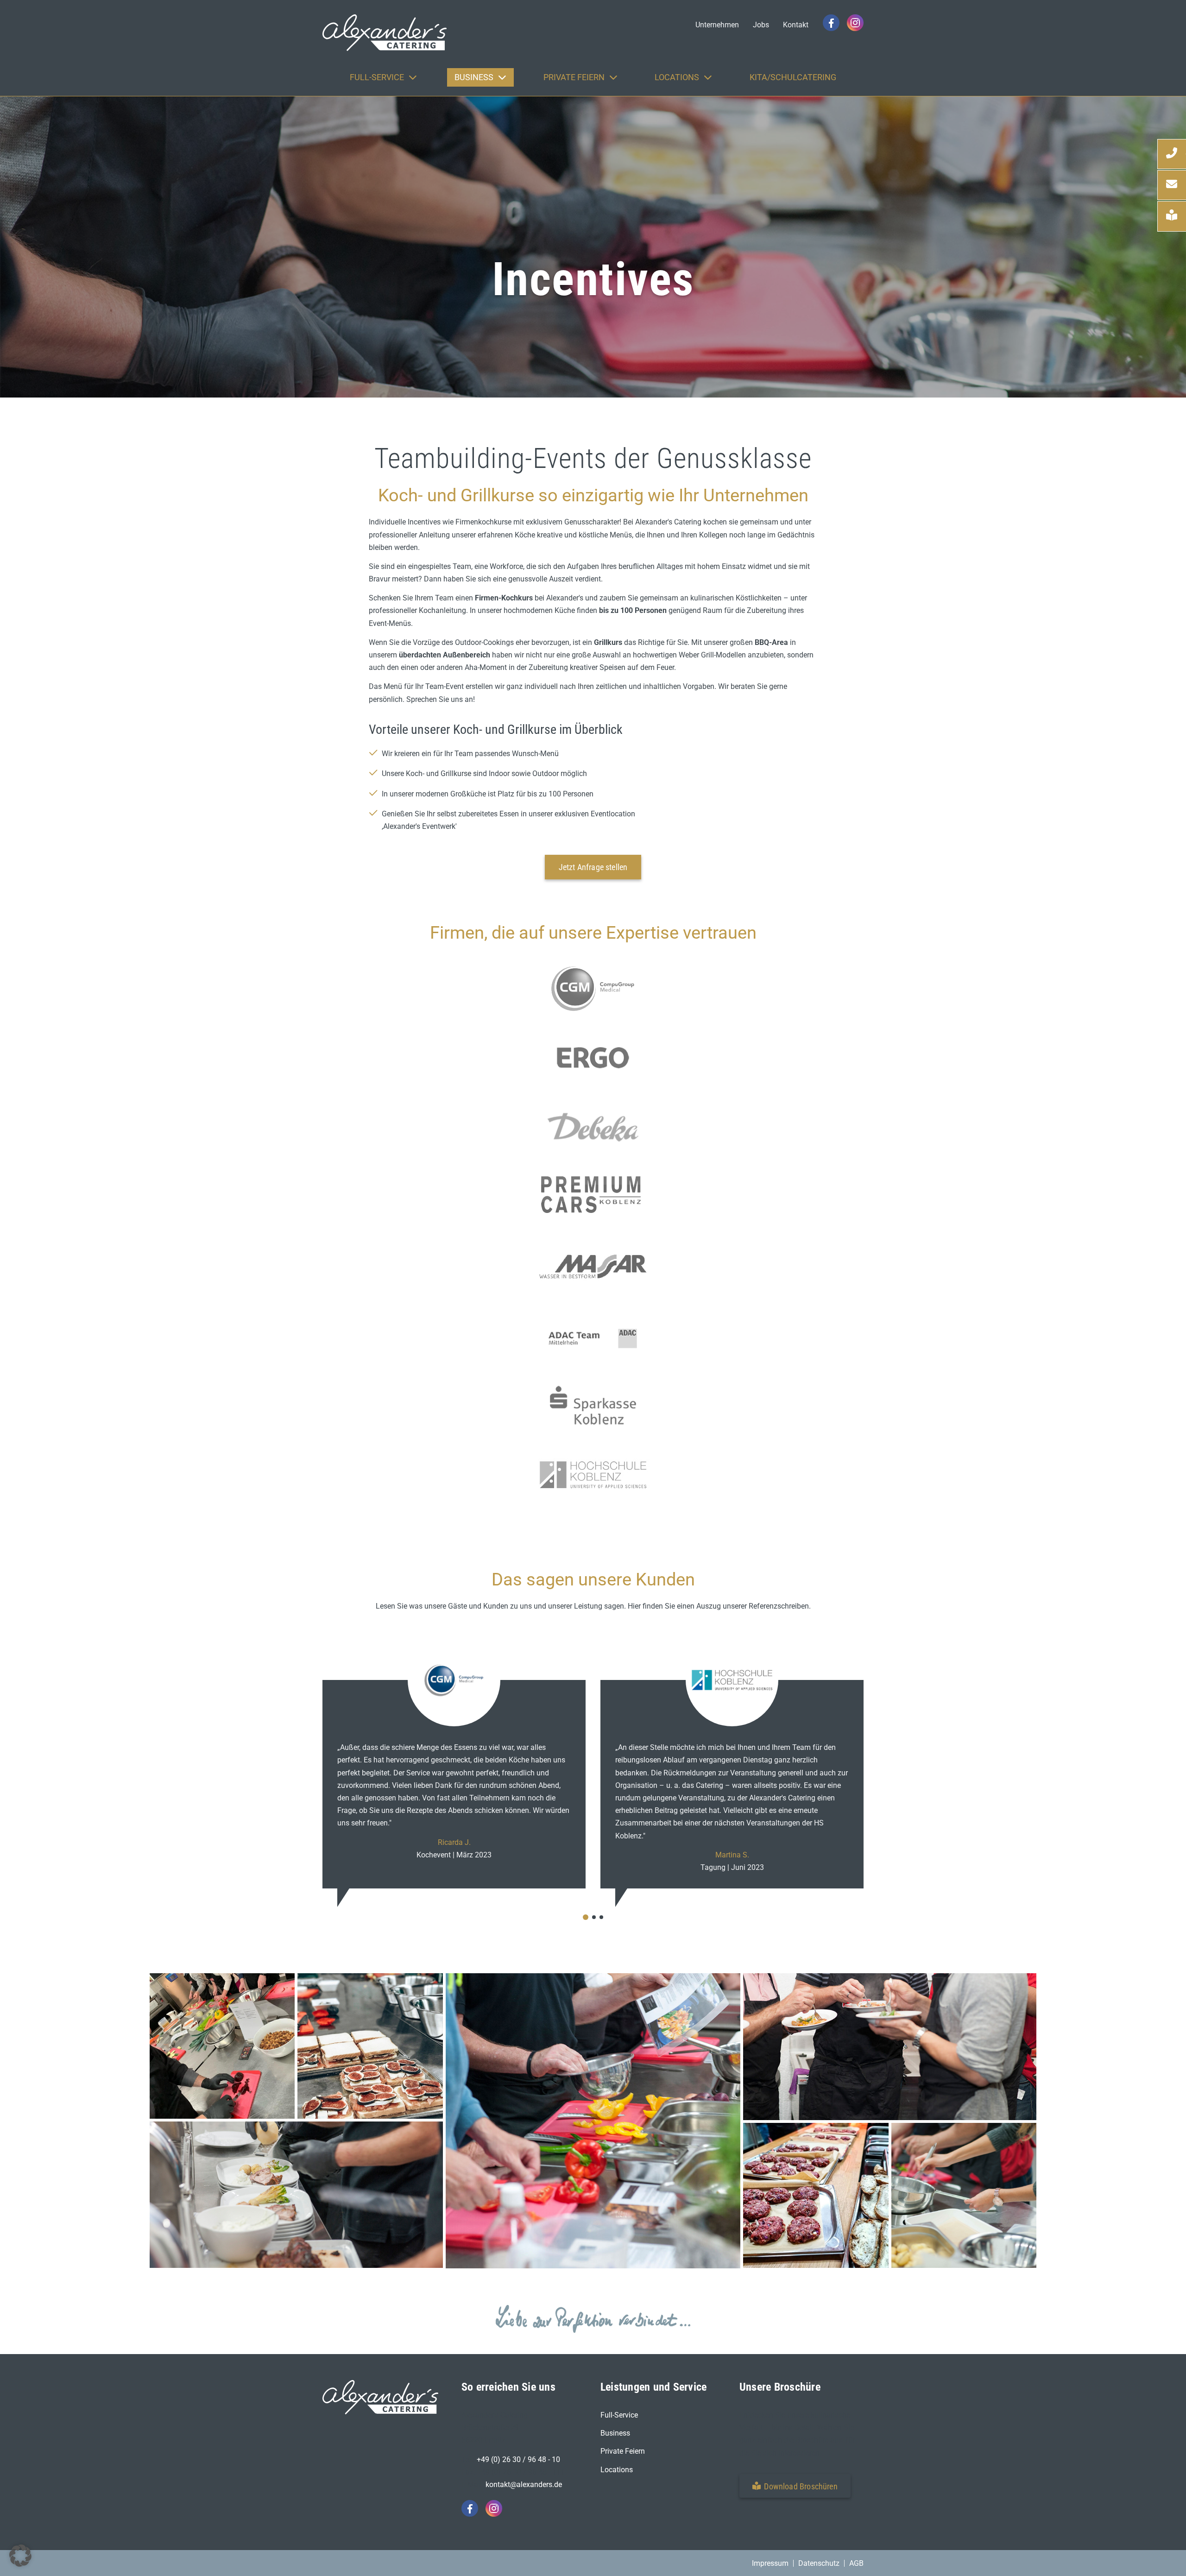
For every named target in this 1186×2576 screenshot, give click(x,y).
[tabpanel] (454, 1770)
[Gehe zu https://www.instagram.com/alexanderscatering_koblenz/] (855, 23)
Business (615, 2433)
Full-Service (619, 2415)
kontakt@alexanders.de (524, 2484)
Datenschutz (819, 2563)
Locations (617, 2469)
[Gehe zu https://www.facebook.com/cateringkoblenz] (831, 23)
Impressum (770, 2563)
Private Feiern (623, 2451)
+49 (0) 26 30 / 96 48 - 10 (518, 2459)
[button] (795, 2485)
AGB (856, 2563)
